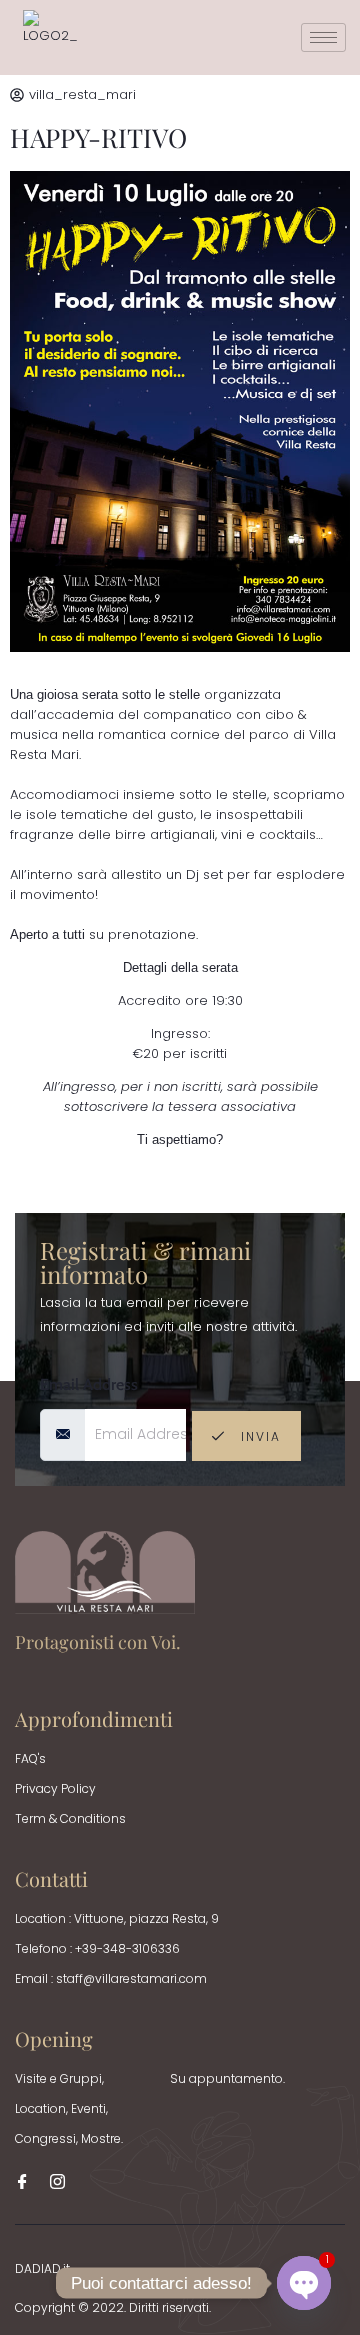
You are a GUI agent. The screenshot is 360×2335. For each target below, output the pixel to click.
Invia (258, 1436)
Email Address (89, 1384)
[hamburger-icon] (323, 37)
